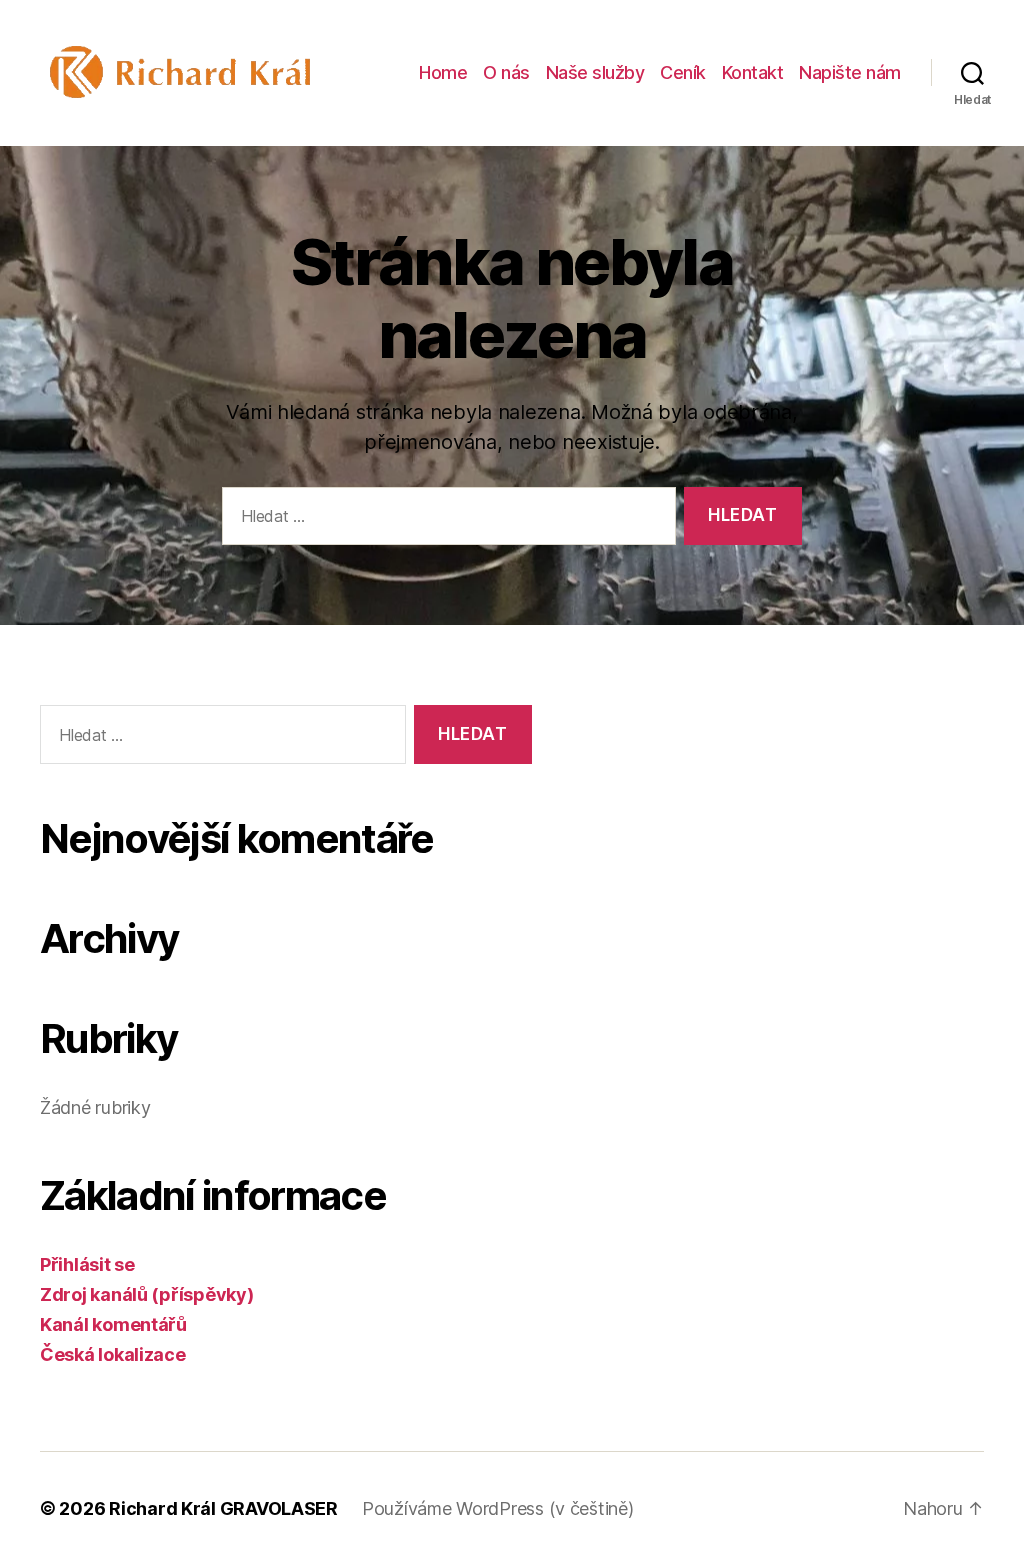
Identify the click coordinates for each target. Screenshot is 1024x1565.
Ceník (683, 72)
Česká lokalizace (113, 1354)
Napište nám (850, 72)
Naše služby (595, 72)
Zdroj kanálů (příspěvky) (147, 1294)
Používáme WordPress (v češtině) (498, 1508)
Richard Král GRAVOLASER (223, 1508)
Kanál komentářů (113, 1324)
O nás (506, 72)
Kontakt (753, 72)
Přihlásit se (87, 1264)
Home (443, 72)
